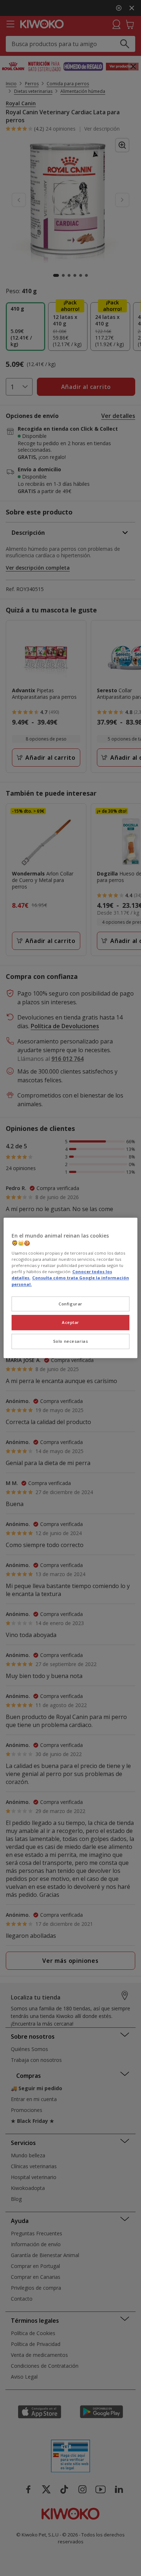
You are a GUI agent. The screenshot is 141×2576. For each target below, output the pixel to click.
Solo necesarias (71, 1342)
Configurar (70, 1304)
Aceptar (70, 1323)
